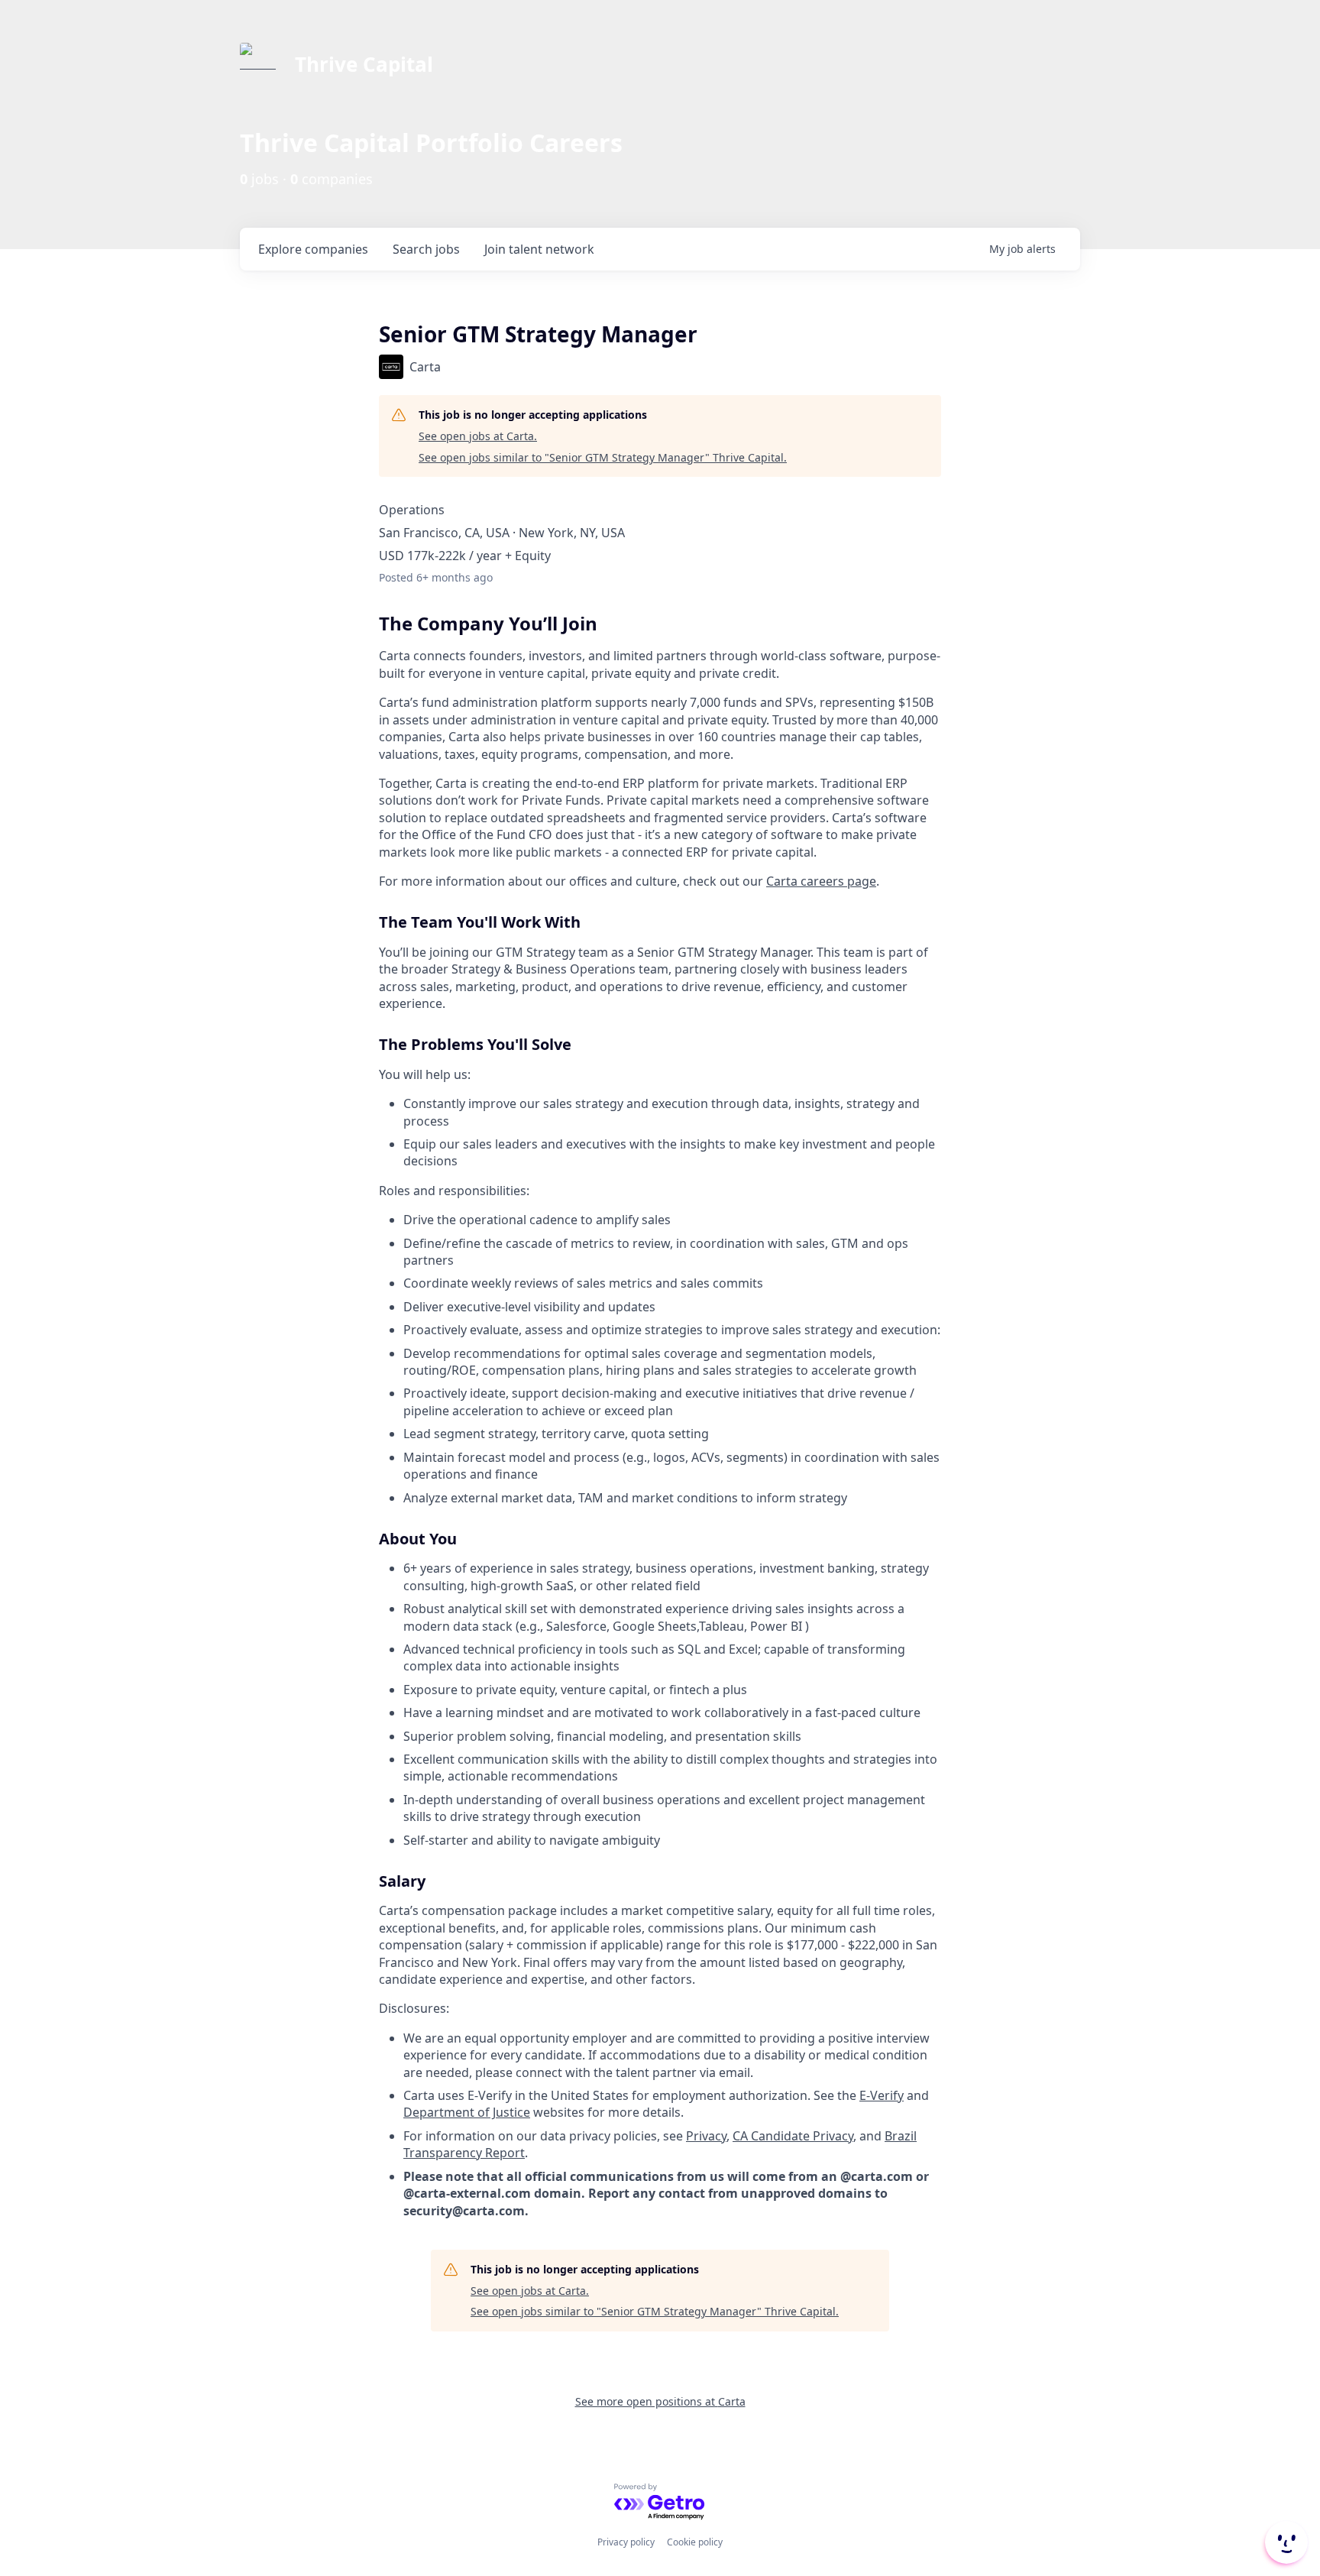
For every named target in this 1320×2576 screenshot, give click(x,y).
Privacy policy (626, 2542)
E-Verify (882, 2095)
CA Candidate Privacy (793, 2136)
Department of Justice (467, 2112)
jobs (426, 249)
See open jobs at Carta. (478, 436)
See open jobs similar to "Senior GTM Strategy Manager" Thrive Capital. (603, 457)
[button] (1285, 2542)
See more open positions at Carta (660, 2401)
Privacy (706, 2136)
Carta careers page (821, 881)
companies (313, 249)
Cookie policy (695, 2542)
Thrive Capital (364, 64)
